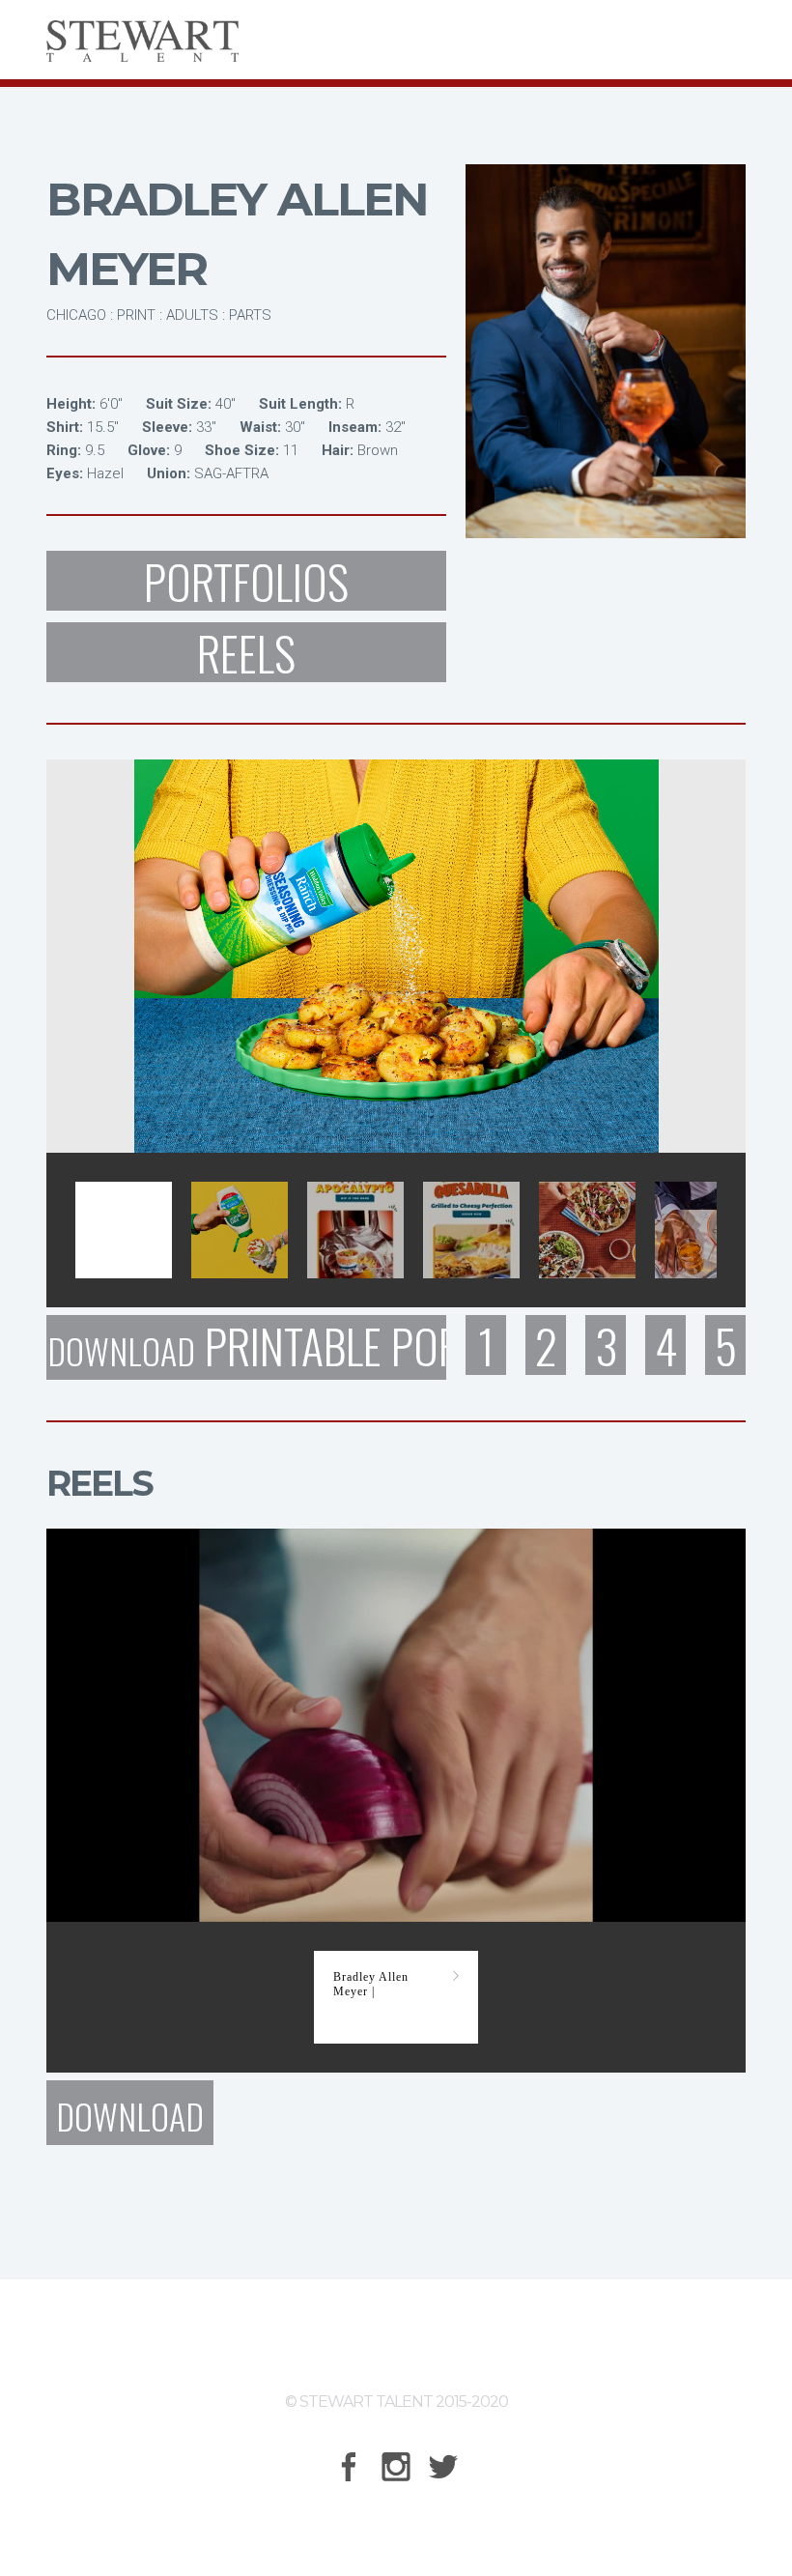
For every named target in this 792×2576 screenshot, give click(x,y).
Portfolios (246, 581)
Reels (246, 652)
